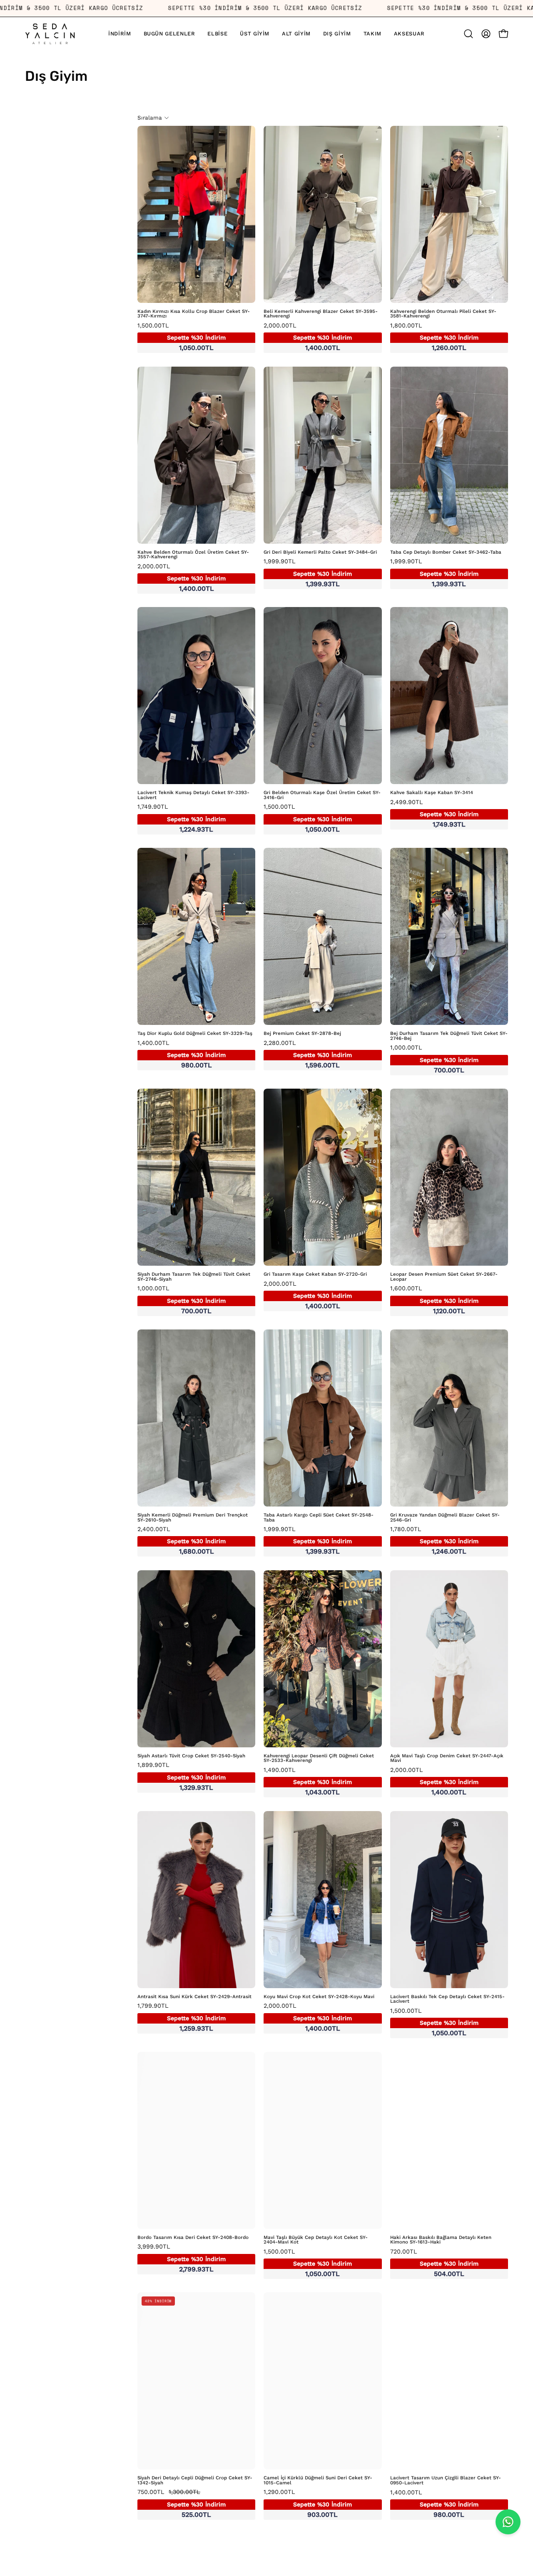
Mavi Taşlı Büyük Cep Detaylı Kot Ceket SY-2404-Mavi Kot (316, 2240)
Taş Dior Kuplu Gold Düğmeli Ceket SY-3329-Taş (195, 1034)
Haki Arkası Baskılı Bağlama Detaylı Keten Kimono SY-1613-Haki (441, 2240)
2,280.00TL (308, 1054)
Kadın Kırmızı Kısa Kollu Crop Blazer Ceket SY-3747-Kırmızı (194, 314)
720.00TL (434, 2263)
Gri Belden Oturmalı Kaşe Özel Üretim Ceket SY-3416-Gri (322, 795)
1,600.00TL (434, 1300)
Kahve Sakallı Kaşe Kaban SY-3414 (432, 793)
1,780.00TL (434, 1541)
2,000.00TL (308, 337)
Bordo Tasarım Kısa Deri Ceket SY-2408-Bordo (193, 2238)
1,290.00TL (308, 2504)
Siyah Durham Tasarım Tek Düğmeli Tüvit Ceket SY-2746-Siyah (194, 1277)
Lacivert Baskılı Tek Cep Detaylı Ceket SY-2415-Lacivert (447, 1999)
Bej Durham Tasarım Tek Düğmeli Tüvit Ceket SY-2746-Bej (449, 1036)
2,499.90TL (434, 814)
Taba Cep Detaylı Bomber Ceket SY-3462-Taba (446, 552)
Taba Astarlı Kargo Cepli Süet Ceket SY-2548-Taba (319, 1518)
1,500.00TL (182, 337)
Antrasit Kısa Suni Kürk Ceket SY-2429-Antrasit (194, 1997)
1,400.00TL (182, 1054)
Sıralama (150, 118)
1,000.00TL (434, 1059)
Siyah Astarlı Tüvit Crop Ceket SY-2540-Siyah (191, 1756)
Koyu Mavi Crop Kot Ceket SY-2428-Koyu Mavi (319, 1997)
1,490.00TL (308, 1781)
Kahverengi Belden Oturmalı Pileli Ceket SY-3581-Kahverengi (443, 314)
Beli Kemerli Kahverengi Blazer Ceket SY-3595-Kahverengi (321, 314)
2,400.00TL (182, 1541)
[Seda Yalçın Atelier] (50, 34)
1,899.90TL (182, 1776)
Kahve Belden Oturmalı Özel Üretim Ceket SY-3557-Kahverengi (193, 555)
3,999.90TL (182, 2258)
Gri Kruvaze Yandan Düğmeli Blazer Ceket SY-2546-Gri (445, 1518)
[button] (255, 34)
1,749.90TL (182, 818)
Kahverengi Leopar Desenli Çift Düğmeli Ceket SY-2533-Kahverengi (319, 1758)
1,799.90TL (182, 2017)
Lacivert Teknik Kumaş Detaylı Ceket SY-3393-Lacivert (193, 795)
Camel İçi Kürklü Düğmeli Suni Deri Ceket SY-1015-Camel (318, 2480)
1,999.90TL (308, 573)
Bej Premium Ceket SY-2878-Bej (302, 1034)
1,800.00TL (434, 337)
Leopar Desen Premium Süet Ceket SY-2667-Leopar (444, 1277)
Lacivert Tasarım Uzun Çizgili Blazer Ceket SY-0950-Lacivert (446, 2480)
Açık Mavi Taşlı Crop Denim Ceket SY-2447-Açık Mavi (447, 1758)
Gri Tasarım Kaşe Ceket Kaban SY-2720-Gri (315, 1274)
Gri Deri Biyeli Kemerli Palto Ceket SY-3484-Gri (320, 552)
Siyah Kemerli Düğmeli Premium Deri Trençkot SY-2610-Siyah (193, 1518)
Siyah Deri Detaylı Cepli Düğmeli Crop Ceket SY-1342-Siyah (195, 2480)
